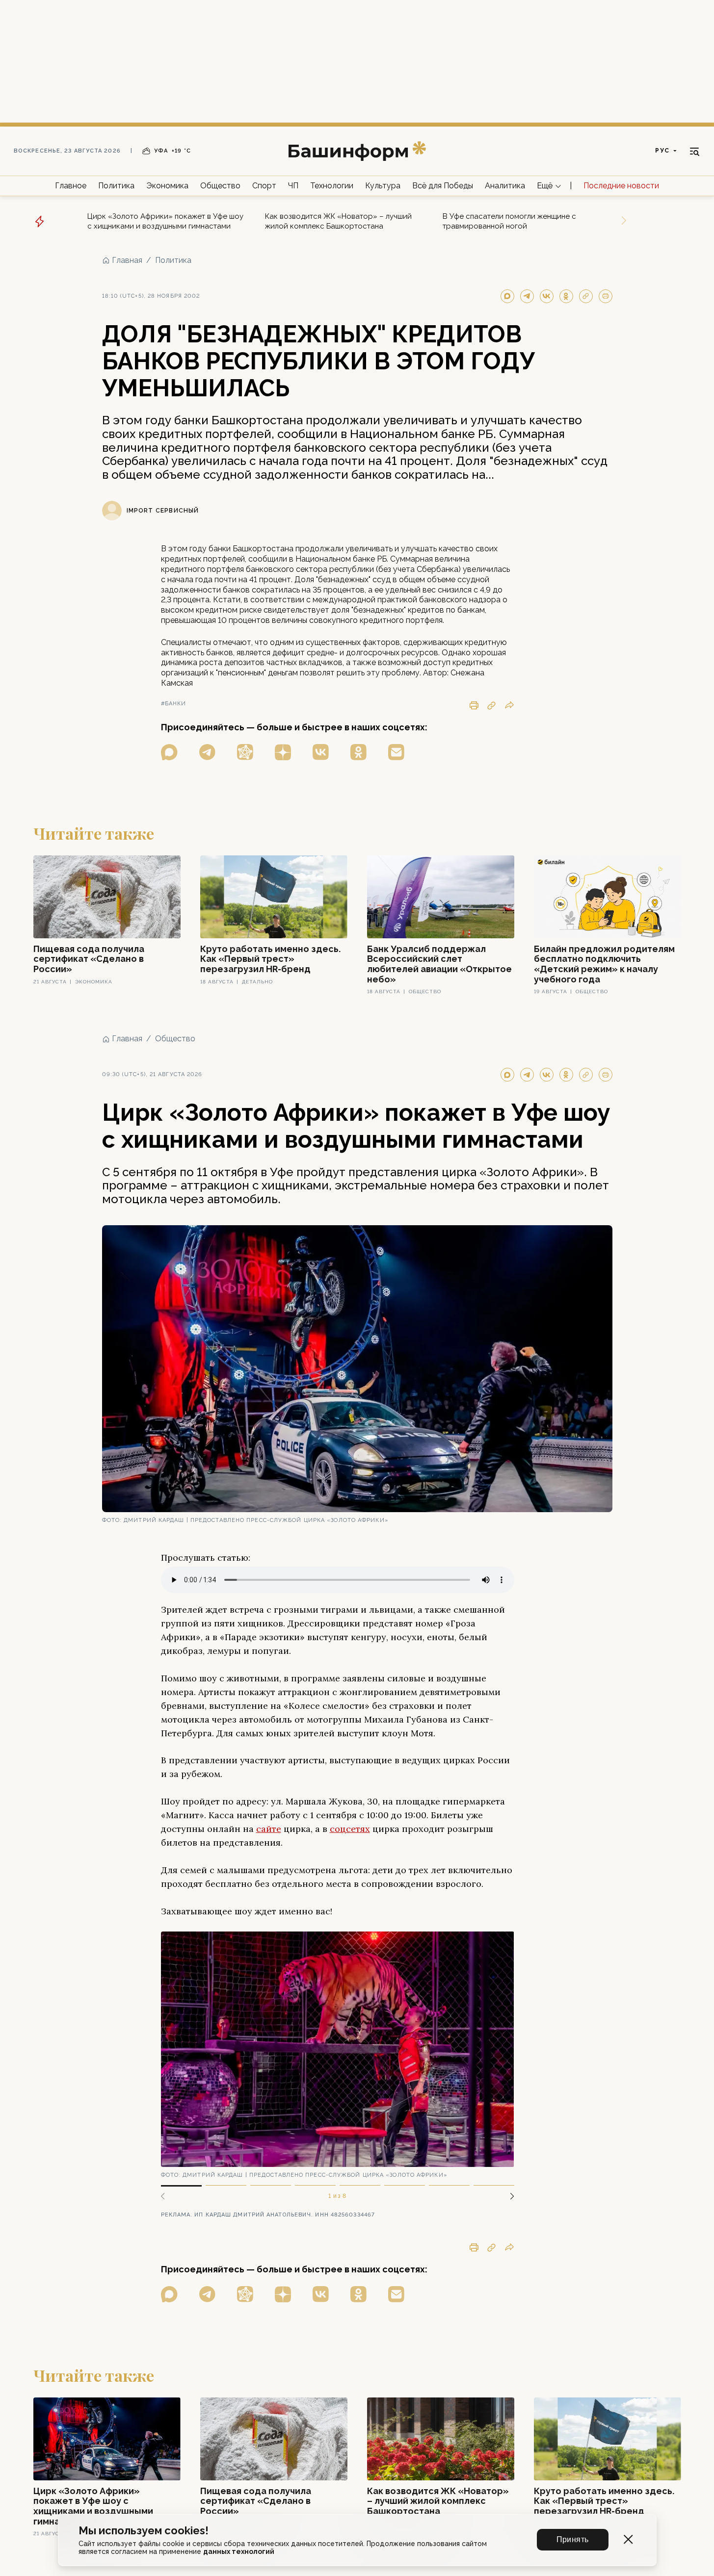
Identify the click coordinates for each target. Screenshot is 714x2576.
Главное (71, 186)
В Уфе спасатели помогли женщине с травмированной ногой (509, 221)
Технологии (332, 186)
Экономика (167, 186)
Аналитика (505, 186)
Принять (573, 2539)
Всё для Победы (443, 186)
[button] (508, 2196)
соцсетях (350, 1829)
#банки (174, 704)
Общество (220, 186)
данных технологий (239, 2551)
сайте (269, 1829)
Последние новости (621, 186)
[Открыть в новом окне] (169, 752)
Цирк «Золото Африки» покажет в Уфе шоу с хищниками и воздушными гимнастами (165, 221)
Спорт (264, 186)
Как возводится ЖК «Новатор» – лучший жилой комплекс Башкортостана (338, 221)
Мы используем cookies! (144, 2531)
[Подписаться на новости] (396, 752)
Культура (383, 186)
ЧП (293, 186)
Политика (116, 186)
